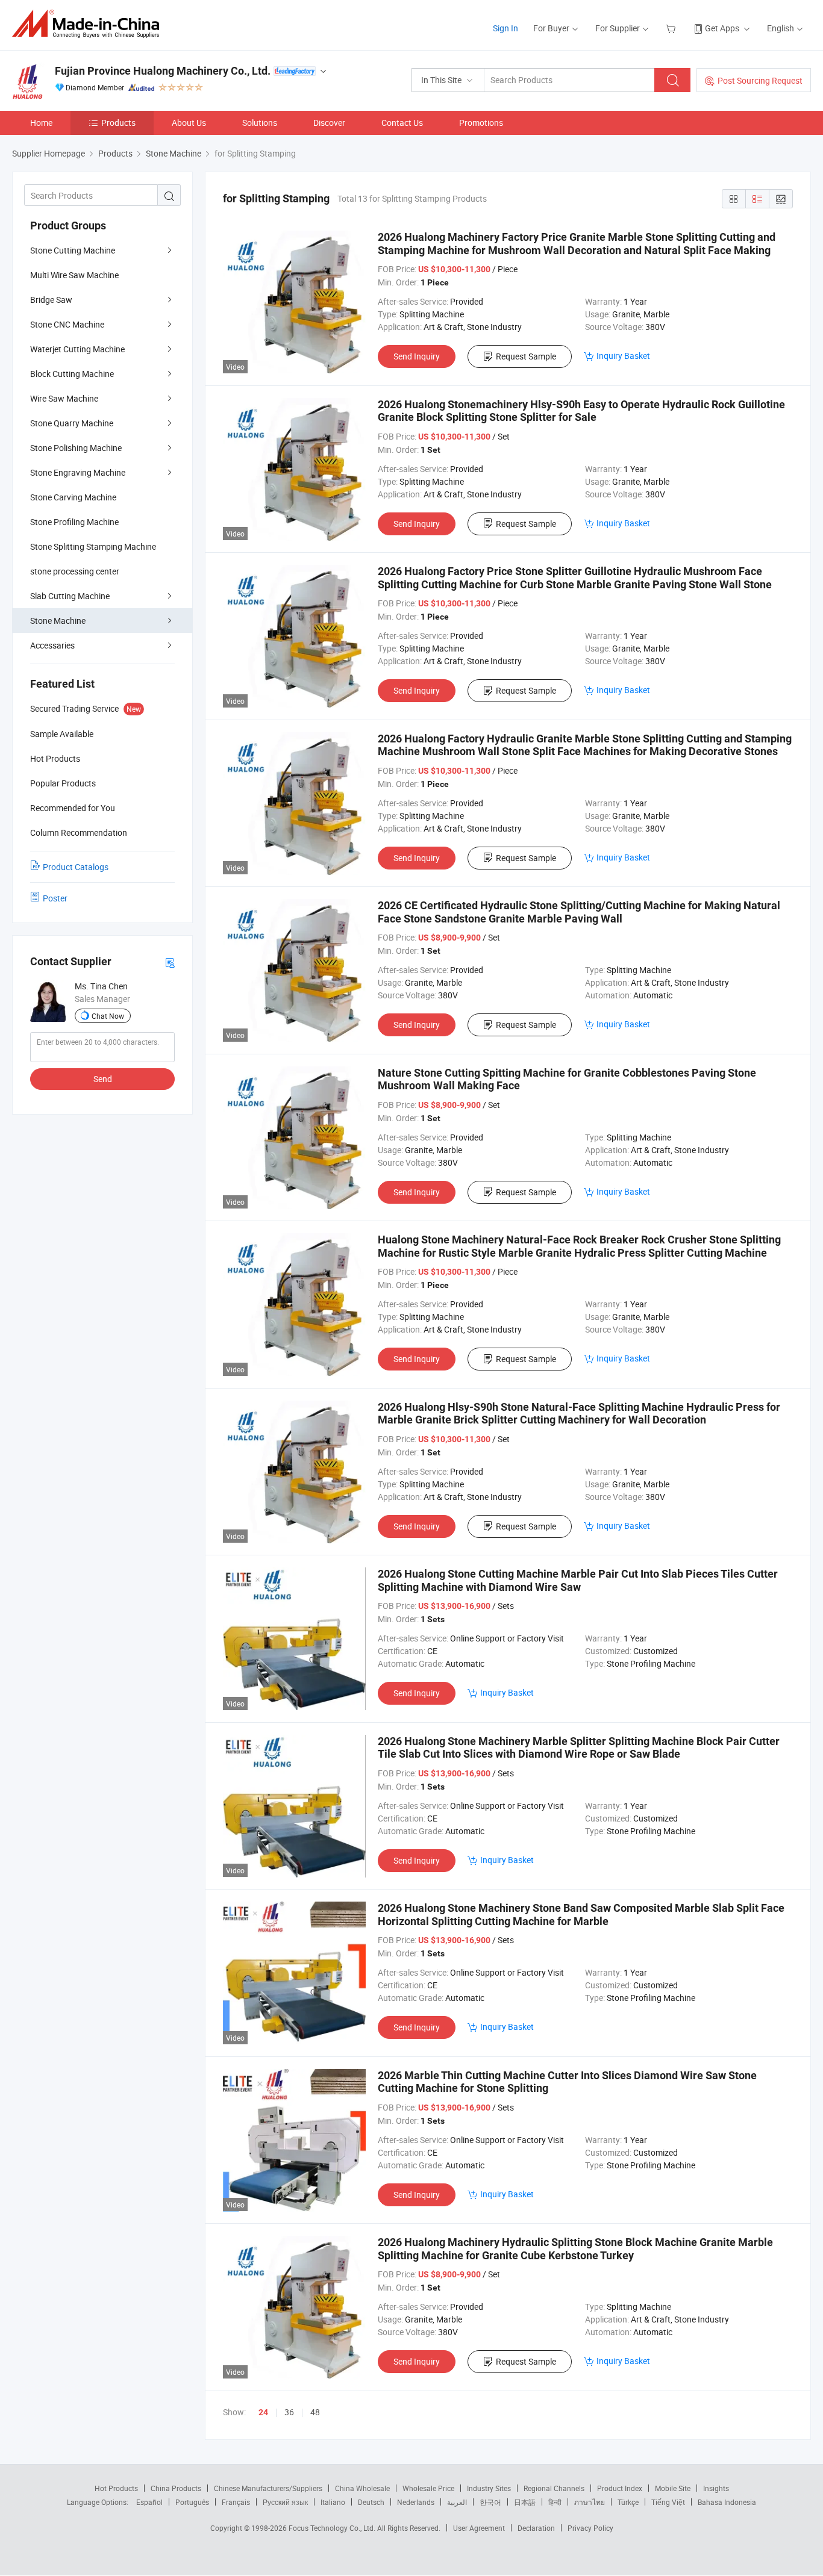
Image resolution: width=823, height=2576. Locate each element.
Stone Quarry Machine (72, 423)
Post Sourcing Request (760, 80)
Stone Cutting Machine (73, 250)
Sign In (505, 28)
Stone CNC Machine (67, 324)
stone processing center (75, 571)
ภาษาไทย (590, 2502)
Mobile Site (673, 2488)
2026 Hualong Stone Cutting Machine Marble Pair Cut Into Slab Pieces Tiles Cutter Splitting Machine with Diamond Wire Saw (578, 1580)
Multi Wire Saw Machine (74, 275)
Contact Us (402, 123)
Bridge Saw (51, 300)
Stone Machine (58, 621)
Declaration (536, 2528)
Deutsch (371, 2502)
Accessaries (52, 645)
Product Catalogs (76, 867)
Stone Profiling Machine (74, 522)
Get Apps (722, 28)
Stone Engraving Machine (78, 472)
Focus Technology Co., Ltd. (333, 2528)
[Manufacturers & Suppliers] (89, 24)
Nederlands (416, 2502)
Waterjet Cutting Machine (77, 349)
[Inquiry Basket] (672, 28)
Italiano (333, 2502)
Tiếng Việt (668, 2502)
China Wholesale (362, 2488)
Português (192, 2502)
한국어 (490, 2502)
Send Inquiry (417, 356)
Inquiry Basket (623, 356)
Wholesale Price (428, 2488)
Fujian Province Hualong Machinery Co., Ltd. (163, 71)
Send (103, 1079)
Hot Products (116, 2488)
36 (289, 2412)
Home (41, 123)
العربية (457, 2502)
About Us (189, 123)
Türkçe (628, 2502)
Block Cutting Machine (72, 374)
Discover (329, 123)
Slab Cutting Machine (70, 596)
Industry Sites (489, 2488)
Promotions (481, 123)
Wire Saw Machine (64, 398)
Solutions (260, 123)
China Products (176, 2488)
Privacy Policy (590, 2528)
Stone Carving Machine (73, 497)
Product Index (620, 2488)
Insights (716, 2488)
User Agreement (479, 2528)
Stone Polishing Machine (76, 448)
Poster (55, 898)
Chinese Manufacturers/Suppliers (268, 2488)
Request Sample (526, 356)
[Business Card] (170, 962)
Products (118, 123)
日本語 (525, 2502)
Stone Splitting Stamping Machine (93, 546)
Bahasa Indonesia (727, 2502)
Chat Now (108, 1016)
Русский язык (285, 2502)
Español (149, 2502)
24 (263, 2412)
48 (315, 2412)
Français (236, 2502)
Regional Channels (554, 2488)
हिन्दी (555, 2502)
